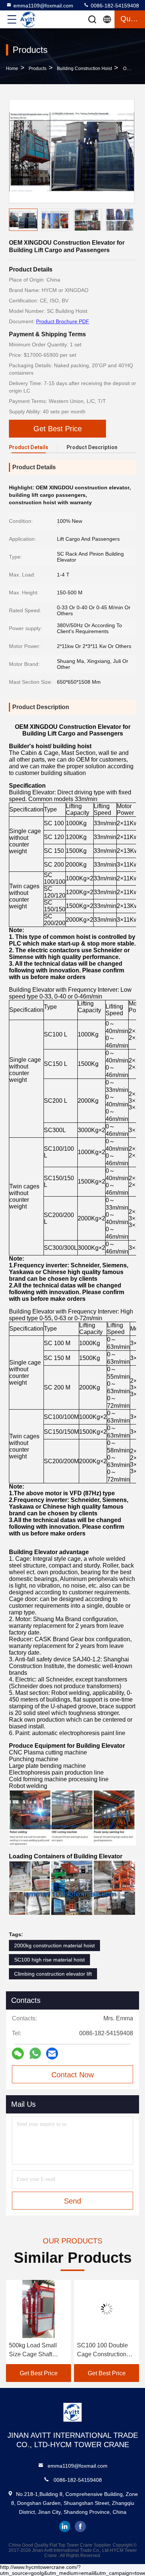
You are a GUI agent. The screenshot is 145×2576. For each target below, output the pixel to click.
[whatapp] (35, 2053)
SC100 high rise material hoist (49, 1960)
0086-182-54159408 (114, 6)
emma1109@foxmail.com (43, 6)
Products (38, 69)
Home (12, 69)
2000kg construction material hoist (54, 1946)
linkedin (65, 2526)
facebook (80, 2526)
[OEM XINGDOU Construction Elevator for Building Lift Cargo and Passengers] (72, 151)
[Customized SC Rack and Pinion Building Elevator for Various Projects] (112, 2309)
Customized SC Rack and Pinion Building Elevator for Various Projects (111, 2351)
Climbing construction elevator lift (53, 1974)
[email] (52, 2054)
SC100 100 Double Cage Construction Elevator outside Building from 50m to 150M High (41, 2351)
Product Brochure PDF (63, 321)
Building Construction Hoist (84, 69)
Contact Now (72, 2075)
